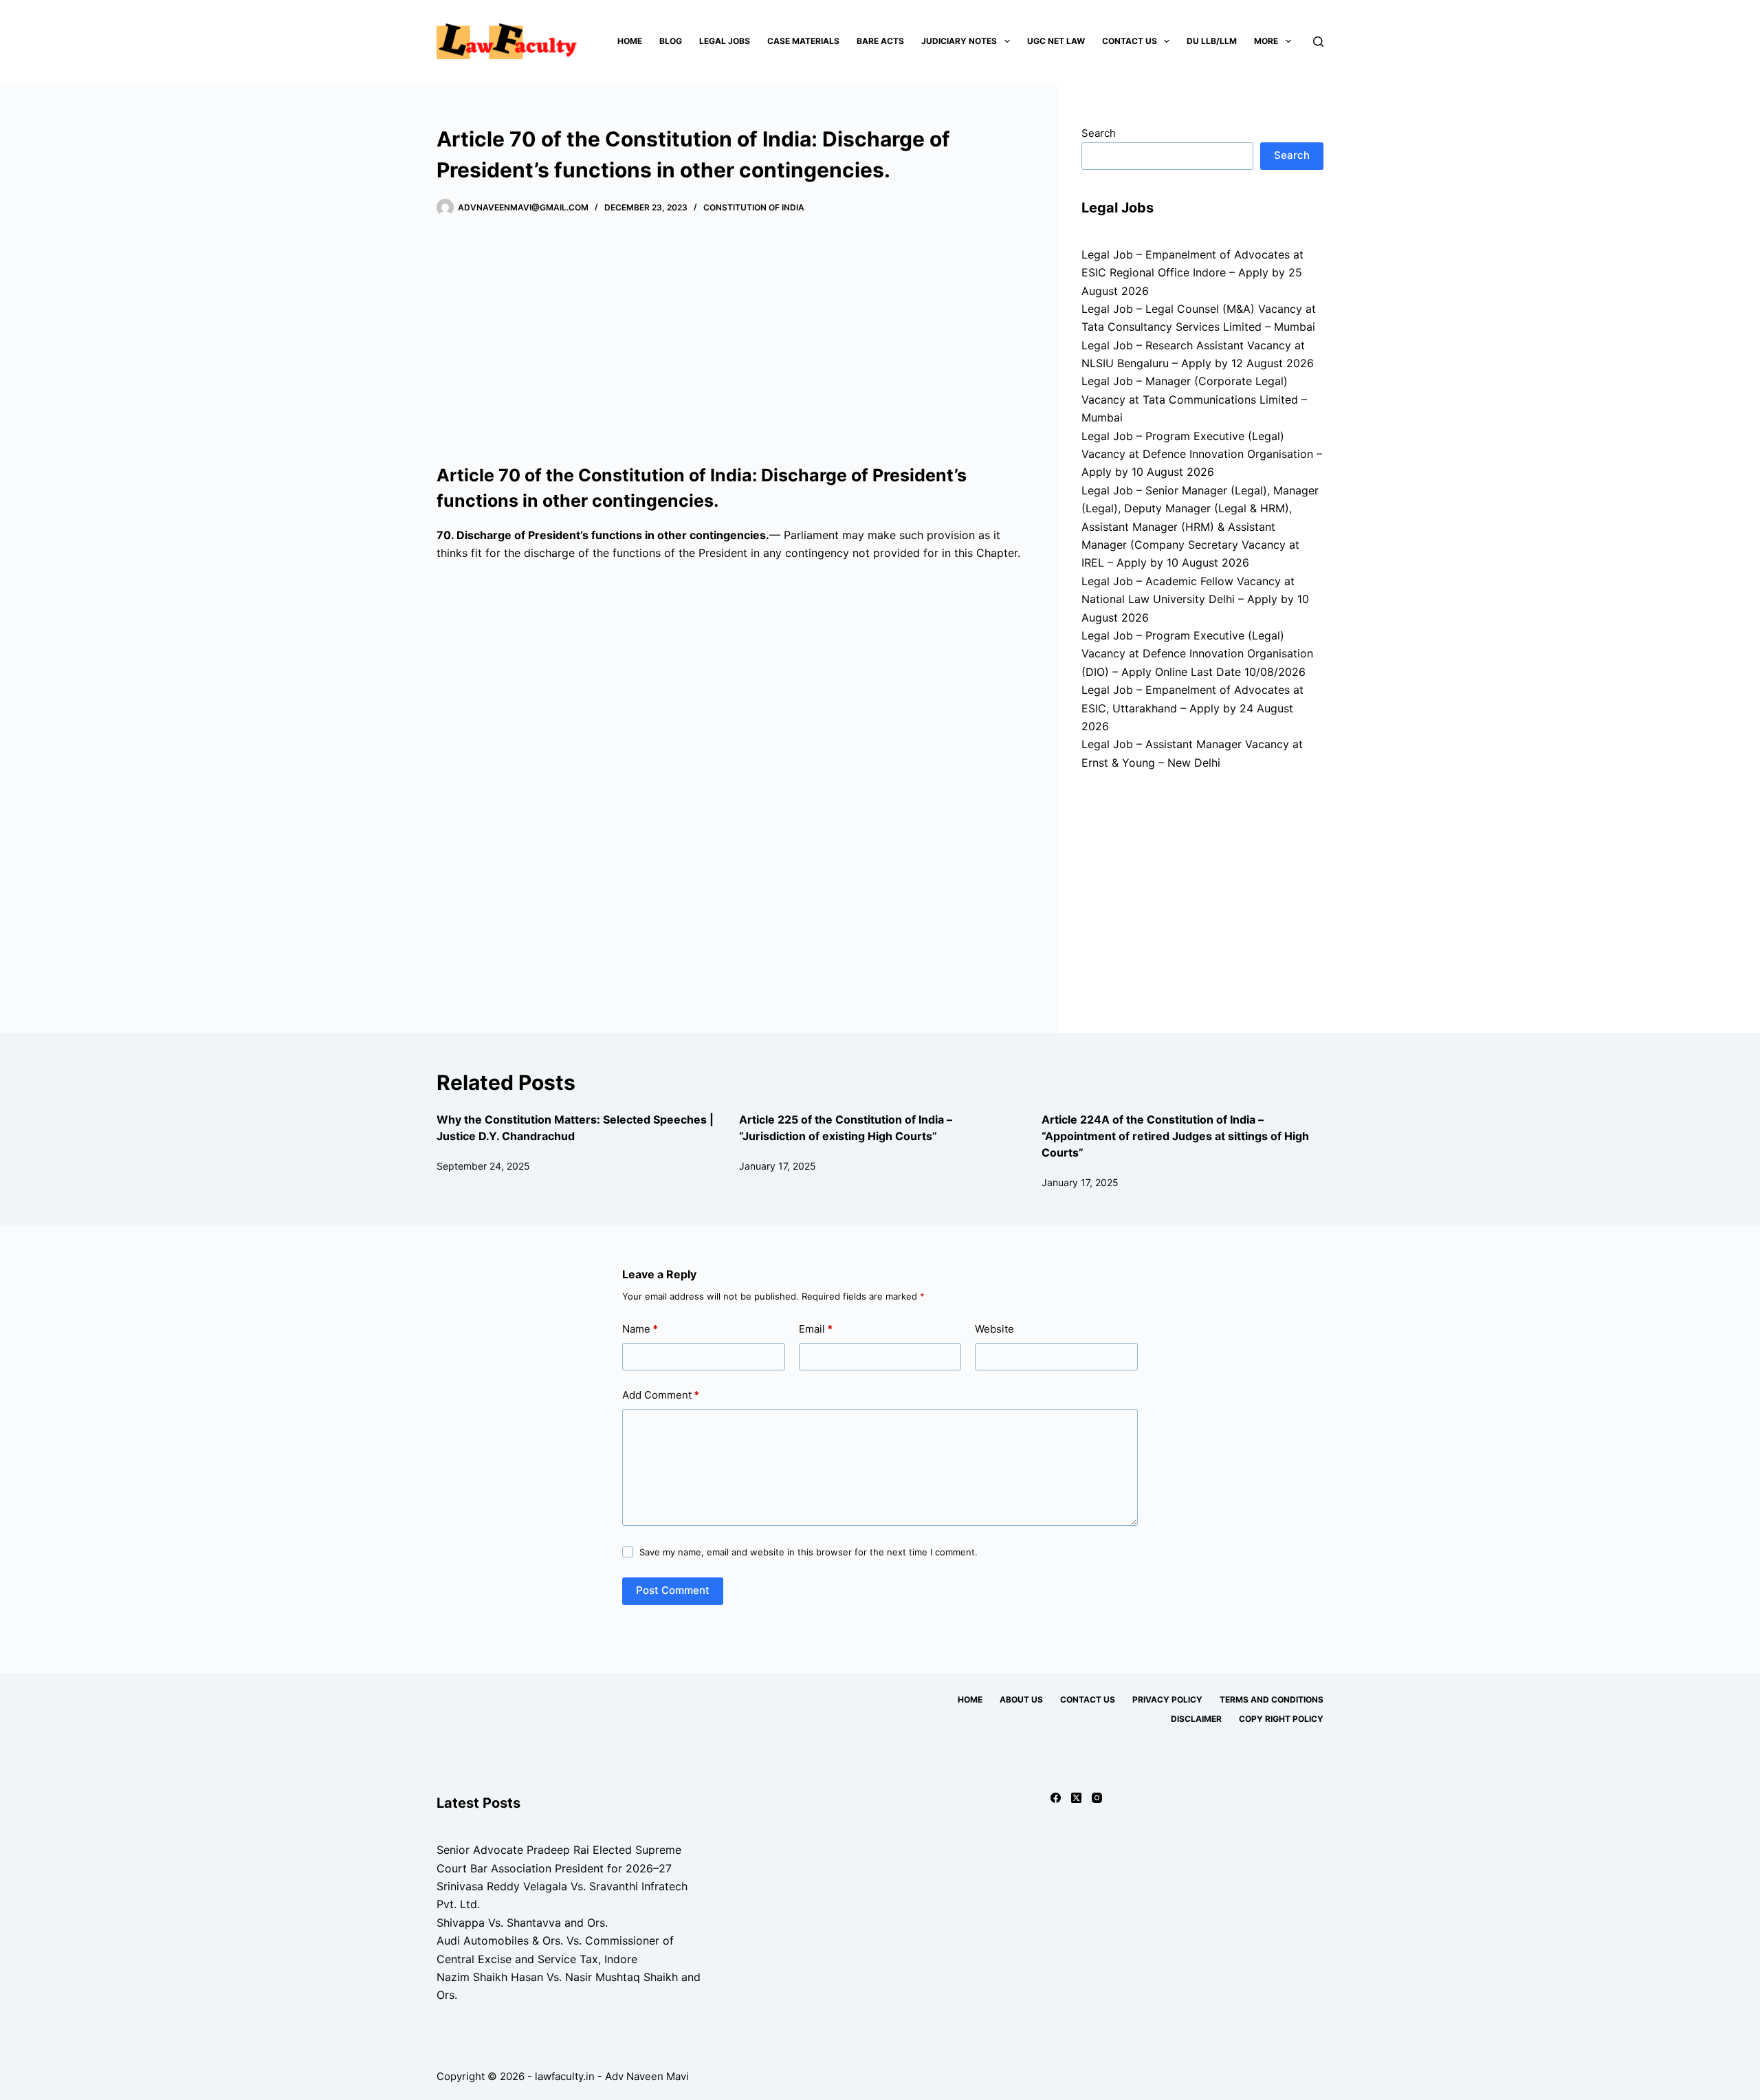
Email (816, 1329)
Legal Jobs (725, 41)
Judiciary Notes (959, 41)
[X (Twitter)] (1076, 1798)
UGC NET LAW (1056, 41)
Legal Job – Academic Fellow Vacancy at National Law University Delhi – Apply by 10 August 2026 (1195, 599)
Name (640, 1329)
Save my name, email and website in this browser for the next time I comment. (808, 1552)
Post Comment (673, 1590)
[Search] (1318, 42)
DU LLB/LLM (1212, 41)
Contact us (1130, 41)
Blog (671, 41)
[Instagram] (1097, 1798)
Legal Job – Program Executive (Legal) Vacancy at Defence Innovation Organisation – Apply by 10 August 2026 (1202, 454)
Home (630, 41)
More (1266, 41)
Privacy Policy (1167, 1699)
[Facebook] (1056, 1798)
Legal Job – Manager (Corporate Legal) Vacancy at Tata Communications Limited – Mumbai (1194, 399)
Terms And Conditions (1272, 1699)
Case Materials (803, 41)
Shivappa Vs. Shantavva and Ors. (522, 1923)
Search (1099, 133)
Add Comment (661, 1395)
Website (994, 1329)
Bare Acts (880, 41)
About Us (1021, 1699)
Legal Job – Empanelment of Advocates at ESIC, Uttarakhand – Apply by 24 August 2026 (1192, 708)
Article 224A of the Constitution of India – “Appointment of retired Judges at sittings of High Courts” (1175, 1136)
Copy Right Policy (1281, 1719)
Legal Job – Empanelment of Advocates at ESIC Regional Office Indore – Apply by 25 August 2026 (1192, 273)
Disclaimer (1196, 1719)
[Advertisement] (734, 340)
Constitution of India (754, 207)
